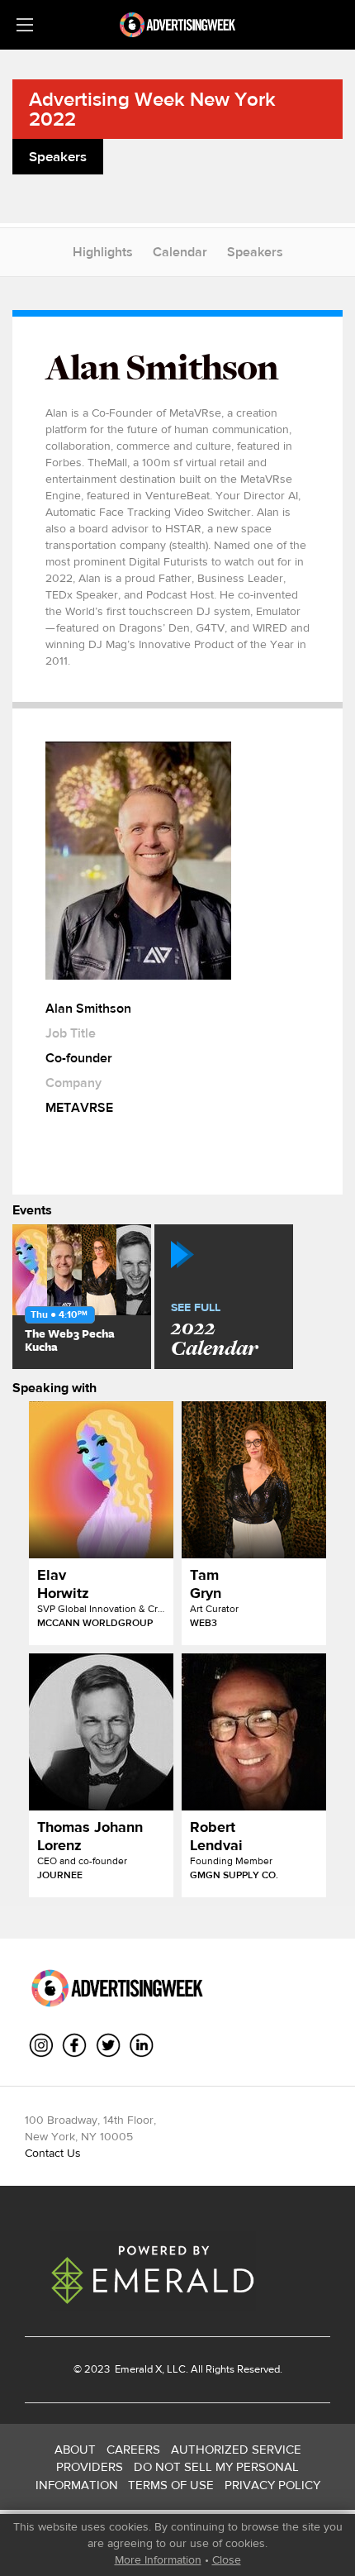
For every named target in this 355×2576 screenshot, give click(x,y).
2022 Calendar (214, 1331)
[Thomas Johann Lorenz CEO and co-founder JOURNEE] (101, 1732)
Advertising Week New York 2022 (152, 109)
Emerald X (137, 2369)
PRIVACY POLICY (272, 2485)
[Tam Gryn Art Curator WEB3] (254, 1480)
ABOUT (75, 2449)
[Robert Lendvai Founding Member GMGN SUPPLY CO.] (254, 1732)
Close (227, 2559)
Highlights (103, 252)
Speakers (255, 252)
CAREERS (133, 2449)
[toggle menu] (25, 25)
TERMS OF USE (171, 2485)
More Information (158, 2559)
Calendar (180, 252)
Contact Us (53, 2153)
